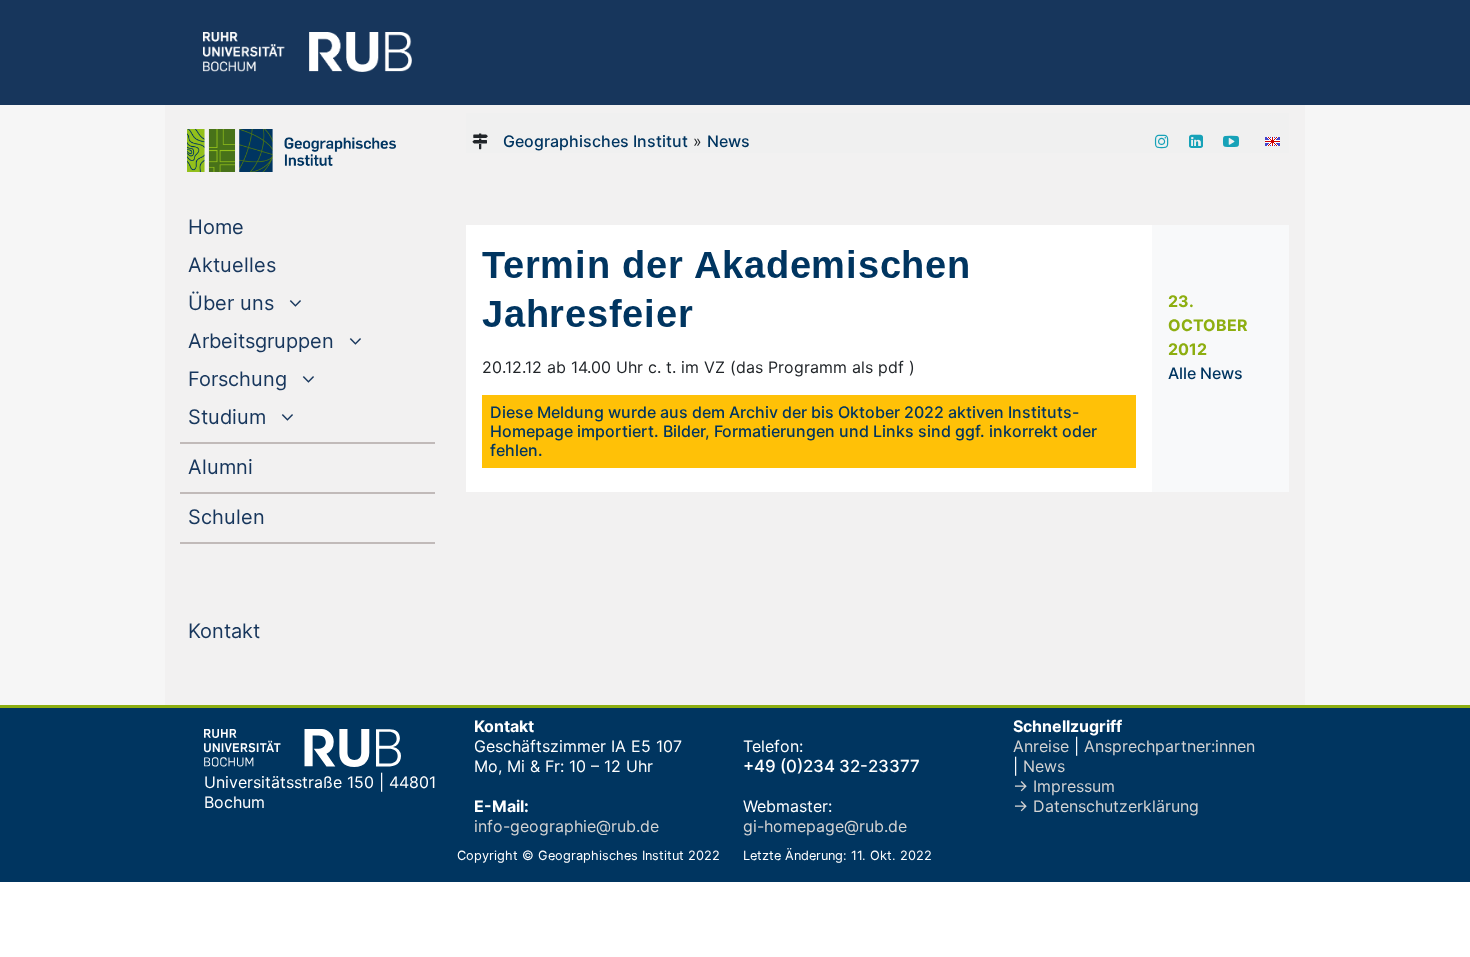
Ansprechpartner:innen (1169, 746)
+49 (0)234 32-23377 (831, 766)
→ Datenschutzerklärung (1106, 806)
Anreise (1041, 746)
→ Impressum (1064, 786)
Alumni (261, 466)
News (728, 141)
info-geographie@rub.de (566, 826)
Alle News (1205, 373)
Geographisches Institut (595, 141)
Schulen (267, 516)
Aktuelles (272, 264)
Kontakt (264, 630)
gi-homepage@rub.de (825, 826)
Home (256, 226)
